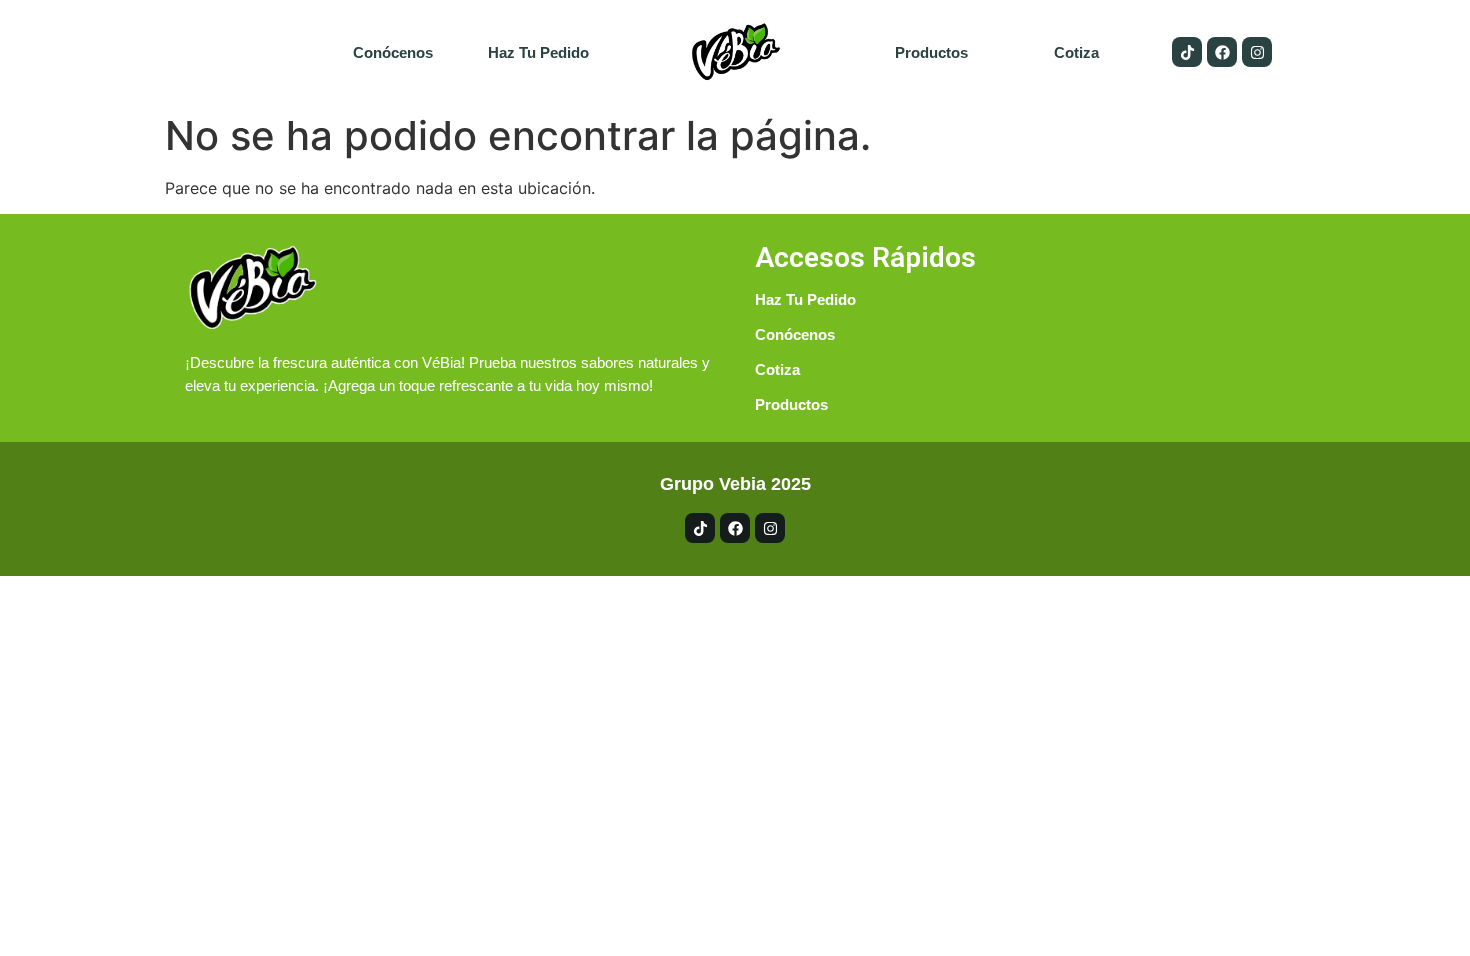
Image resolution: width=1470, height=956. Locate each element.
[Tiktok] (1187, 52)
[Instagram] (1257, 52)
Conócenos (393, 52)
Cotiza (1076, 52)
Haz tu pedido (538, 52)
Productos (931, 52)
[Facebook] (1222, 52)
